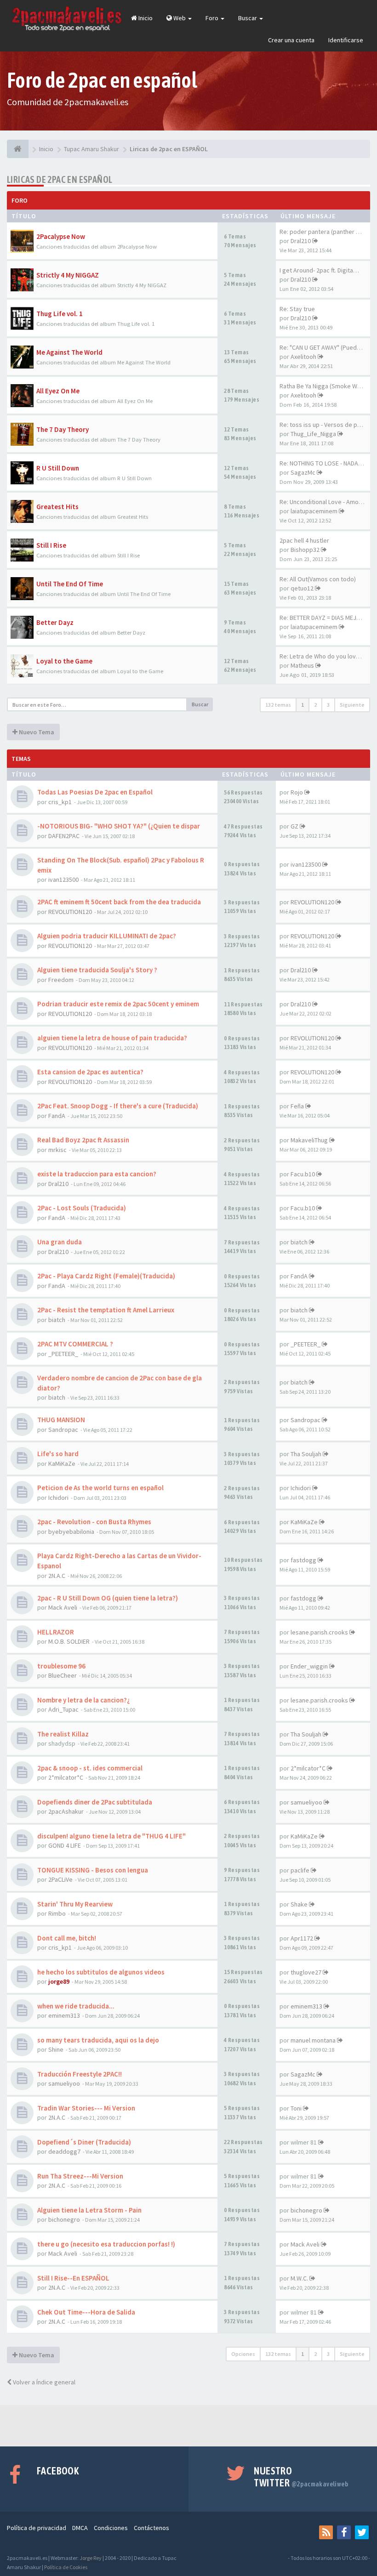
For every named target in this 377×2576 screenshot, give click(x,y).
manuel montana (313, 2040)
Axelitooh (303, 357)
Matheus (302, 665)
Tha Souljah (306, 1454)
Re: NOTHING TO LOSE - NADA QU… (327, 463)
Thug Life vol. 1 (60, 314)
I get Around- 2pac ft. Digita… (319, 270)
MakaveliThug (309, 1140)
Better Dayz (55, 622)
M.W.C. (299, 2278)
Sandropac (63, 1430)
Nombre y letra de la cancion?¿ (84, 1700)
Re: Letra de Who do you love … (323, 656)
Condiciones (111, 2528)
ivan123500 (63, 879)
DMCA (80, 2528)
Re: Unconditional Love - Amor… (323, 502)
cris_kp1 (60, 802)
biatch (299, 1242)
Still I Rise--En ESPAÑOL (73, 2278)
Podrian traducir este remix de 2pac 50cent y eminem (118, 1004)
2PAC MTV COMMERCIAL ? (75, 1344)
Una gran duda (60, 1242)
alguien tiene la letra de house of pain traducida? (112, 1038)
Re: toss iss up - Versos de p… (321, 425)
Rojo (297, 792)
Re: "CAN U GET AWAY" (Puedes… (325, 347)
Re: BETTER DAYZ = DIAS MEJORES (326, 618)
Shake (299, 1904)
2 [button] (315, 705)
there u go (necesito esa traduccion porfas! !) (106, 2244)
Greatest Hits (57, 507)
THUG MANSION (61, 1420)
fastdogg (303, 1560)
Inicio (145, 18)
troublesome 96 (61, 1666)
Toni (296, 2108)
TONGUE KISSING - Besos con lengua (93, 1870)
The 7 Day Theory (63, 429)
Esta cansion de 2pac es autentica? (90, 1072)
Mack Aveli (63, 1607)
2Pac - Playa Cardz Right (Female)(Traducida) (106, 1276)
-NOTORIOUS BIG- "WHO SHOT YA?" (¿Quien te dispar (119, 826)
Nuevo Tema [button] (36, 732)
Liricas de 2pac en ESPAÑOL (60, 179)
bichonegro (64, 2219)
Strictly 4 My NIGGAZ (68, 275)
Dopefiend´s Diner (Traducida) (84, 2142)
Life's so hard (58, 1454)
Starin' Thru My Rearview (75, 1904)
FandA (57, 1116)
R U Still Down (58, 468)
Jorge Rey (91, 2558)
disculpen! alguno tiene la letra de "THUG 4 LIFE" (111, 1836)
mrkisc (57, 1150)
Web (180, 18)
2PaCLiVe (60, 1879)
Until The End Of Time (70, 584)
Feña (297, 1106)
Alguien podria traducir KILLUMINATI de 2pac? (107, 936)
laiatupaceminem (314, 511)
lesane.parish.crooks (319, 1632)
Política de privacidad (37, 2528)
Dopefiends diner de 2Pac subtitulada (95, 1802)
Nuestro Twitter (301, 2477)
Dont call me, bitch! (67, 1938)
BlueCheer (63, 1675)
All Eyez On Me (58, 391)
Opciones (243, 2354)
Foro (213, 18)
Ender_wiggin (309, 1666)
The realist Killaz (63, 1734)
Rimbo (57, 1913)
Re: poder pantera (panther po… (324, 232)
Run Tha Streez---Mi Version (80, 2176)
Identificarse (346, 40)
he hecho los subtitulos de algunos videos (101, 1972)
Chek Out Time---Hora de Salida (86, 2312)
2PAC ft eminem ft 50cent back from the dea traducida (119, 902)
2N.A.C (57, 1576)
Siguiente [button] (352, 705)
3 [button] (328, 705)
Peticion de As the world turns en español (100, 1488)
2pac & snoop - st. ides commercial (90, 1768)
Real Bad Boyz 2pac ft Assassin (83, 1140)
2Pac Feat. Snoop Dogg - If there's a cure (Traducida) (118, 1106)
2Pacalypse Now (61, 236)
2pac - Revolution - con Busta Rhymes (94, 1522)
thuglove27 (306, 1972)
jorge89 (59, 1981)
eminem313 (64, 2015)
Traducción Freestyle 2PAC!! (80, 2074)
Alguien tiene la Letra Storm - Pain (89, 2210)
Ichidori (58, 1498)
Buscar (248, 18)
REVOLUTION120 (70, 912)
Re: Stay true (297, 309)
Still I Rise (51, 545)
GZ (294, 826)
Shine (56, 2049)
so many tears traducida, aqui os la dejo (98, 2040)
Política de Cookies (66, 2567)
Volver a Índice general (43, 2382)
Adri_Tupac (63, 1709)
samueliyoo (306, 1802)
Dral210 (301, 241)
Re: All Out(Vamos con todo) (318, 579)
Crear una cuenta (291, 40)
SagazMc (303, 472)
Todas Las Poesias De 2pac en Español (95, 792)
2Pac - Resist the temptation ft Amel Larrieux (106, 1310)
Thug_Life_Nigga (313, 434)
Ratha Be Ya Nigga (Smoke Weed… (327, 386)
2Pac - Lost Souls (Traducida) (82, 1208)
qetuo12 (302, 588)
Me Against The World (69, 352)
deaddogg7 (64, 2151)
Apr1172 (302, 1938)
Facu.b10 (303, 1174)
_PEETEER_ (63, 1354)
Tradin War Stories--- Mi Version (86, 2108)
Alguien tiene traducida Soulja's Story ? (97, 970)
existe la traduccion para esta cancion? (97, 1174)
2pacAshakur (66, 1811)
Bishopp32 (305, 550)
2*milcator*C (66, 1777)
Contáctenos (151, 2528)
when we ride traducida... (76, 2006)
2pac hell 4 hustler (304, 540)
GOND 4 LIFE (65, 1845)
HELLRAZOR (56, 1632)
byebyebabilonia (71, 1532)
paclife (300, 1870)
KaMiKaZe (62, 1464)
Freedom (61, 980)
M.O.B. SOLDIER (69, 1641)
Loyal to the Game (64, 661)
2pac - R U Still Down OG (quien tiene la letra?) (108, 1598)
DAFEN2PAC (64, 836)
